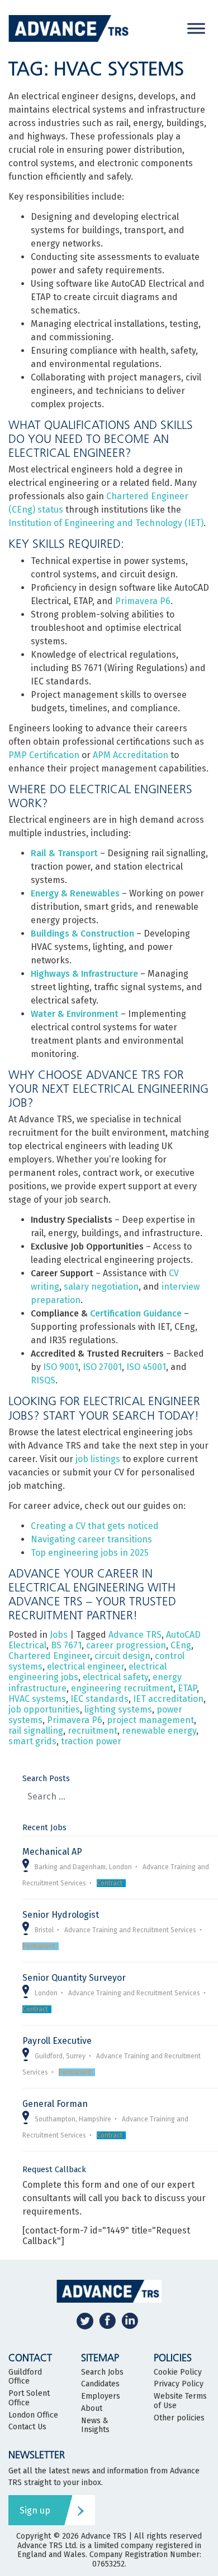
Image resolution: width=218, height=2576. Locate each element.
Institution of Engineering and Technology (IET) (106, 523)
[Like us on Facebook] (107, 2321)
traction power (91, 1741)
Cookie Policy (178, 2372)
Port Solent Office (29, 2398)
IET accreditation (168, 1699)
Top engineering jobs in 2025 (90, 1553)
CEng (181, 1645)
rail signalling (36, 1731)
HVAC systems (37, 1699)
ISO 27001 (102, 1367)
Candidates (100, 2384)
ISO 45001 (146, 1367)
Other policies (179, 2418)
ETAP (187, 1688)
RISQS (43, 1380)
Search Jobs (102, 2372)
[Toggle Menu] (196, 28)
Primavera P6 (143, 601)
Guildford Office (25, 2377)
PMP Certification (44, 755)
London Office (33, 2415)
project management (150, 1720)
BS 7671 (66, 1645)
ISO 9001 (61, 1367)
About (92, 2409)
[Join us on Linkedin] (130, 2321)
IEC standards (99, 1699)
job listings (98, 1459)
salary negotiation (101, 1287)
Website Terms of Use (180, 2401)
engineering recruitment (122, 1688)
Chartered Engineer (49, 1656)
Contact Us (27, 2427)
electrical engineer (86, 1666)
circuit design (122, 1656)
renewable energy (159, 1731)
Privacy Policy (179, 2384)
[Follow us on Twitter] (85, 2321)
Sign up (35, 2510)
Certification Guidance (136, 1313)
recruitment (93, 1731)
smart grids (32, 1741)
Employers (101, 2396)
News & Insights (95, 2426)
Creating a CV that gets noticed (95, 1526)
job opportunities (44, 1709)
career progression (126, 1645)
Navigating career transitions (91, 1539)
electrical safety (115, 1677)
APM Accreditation (131, 755)
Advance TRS (135, 1635)
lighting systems (118, 1709)
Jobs (59, 1635)
